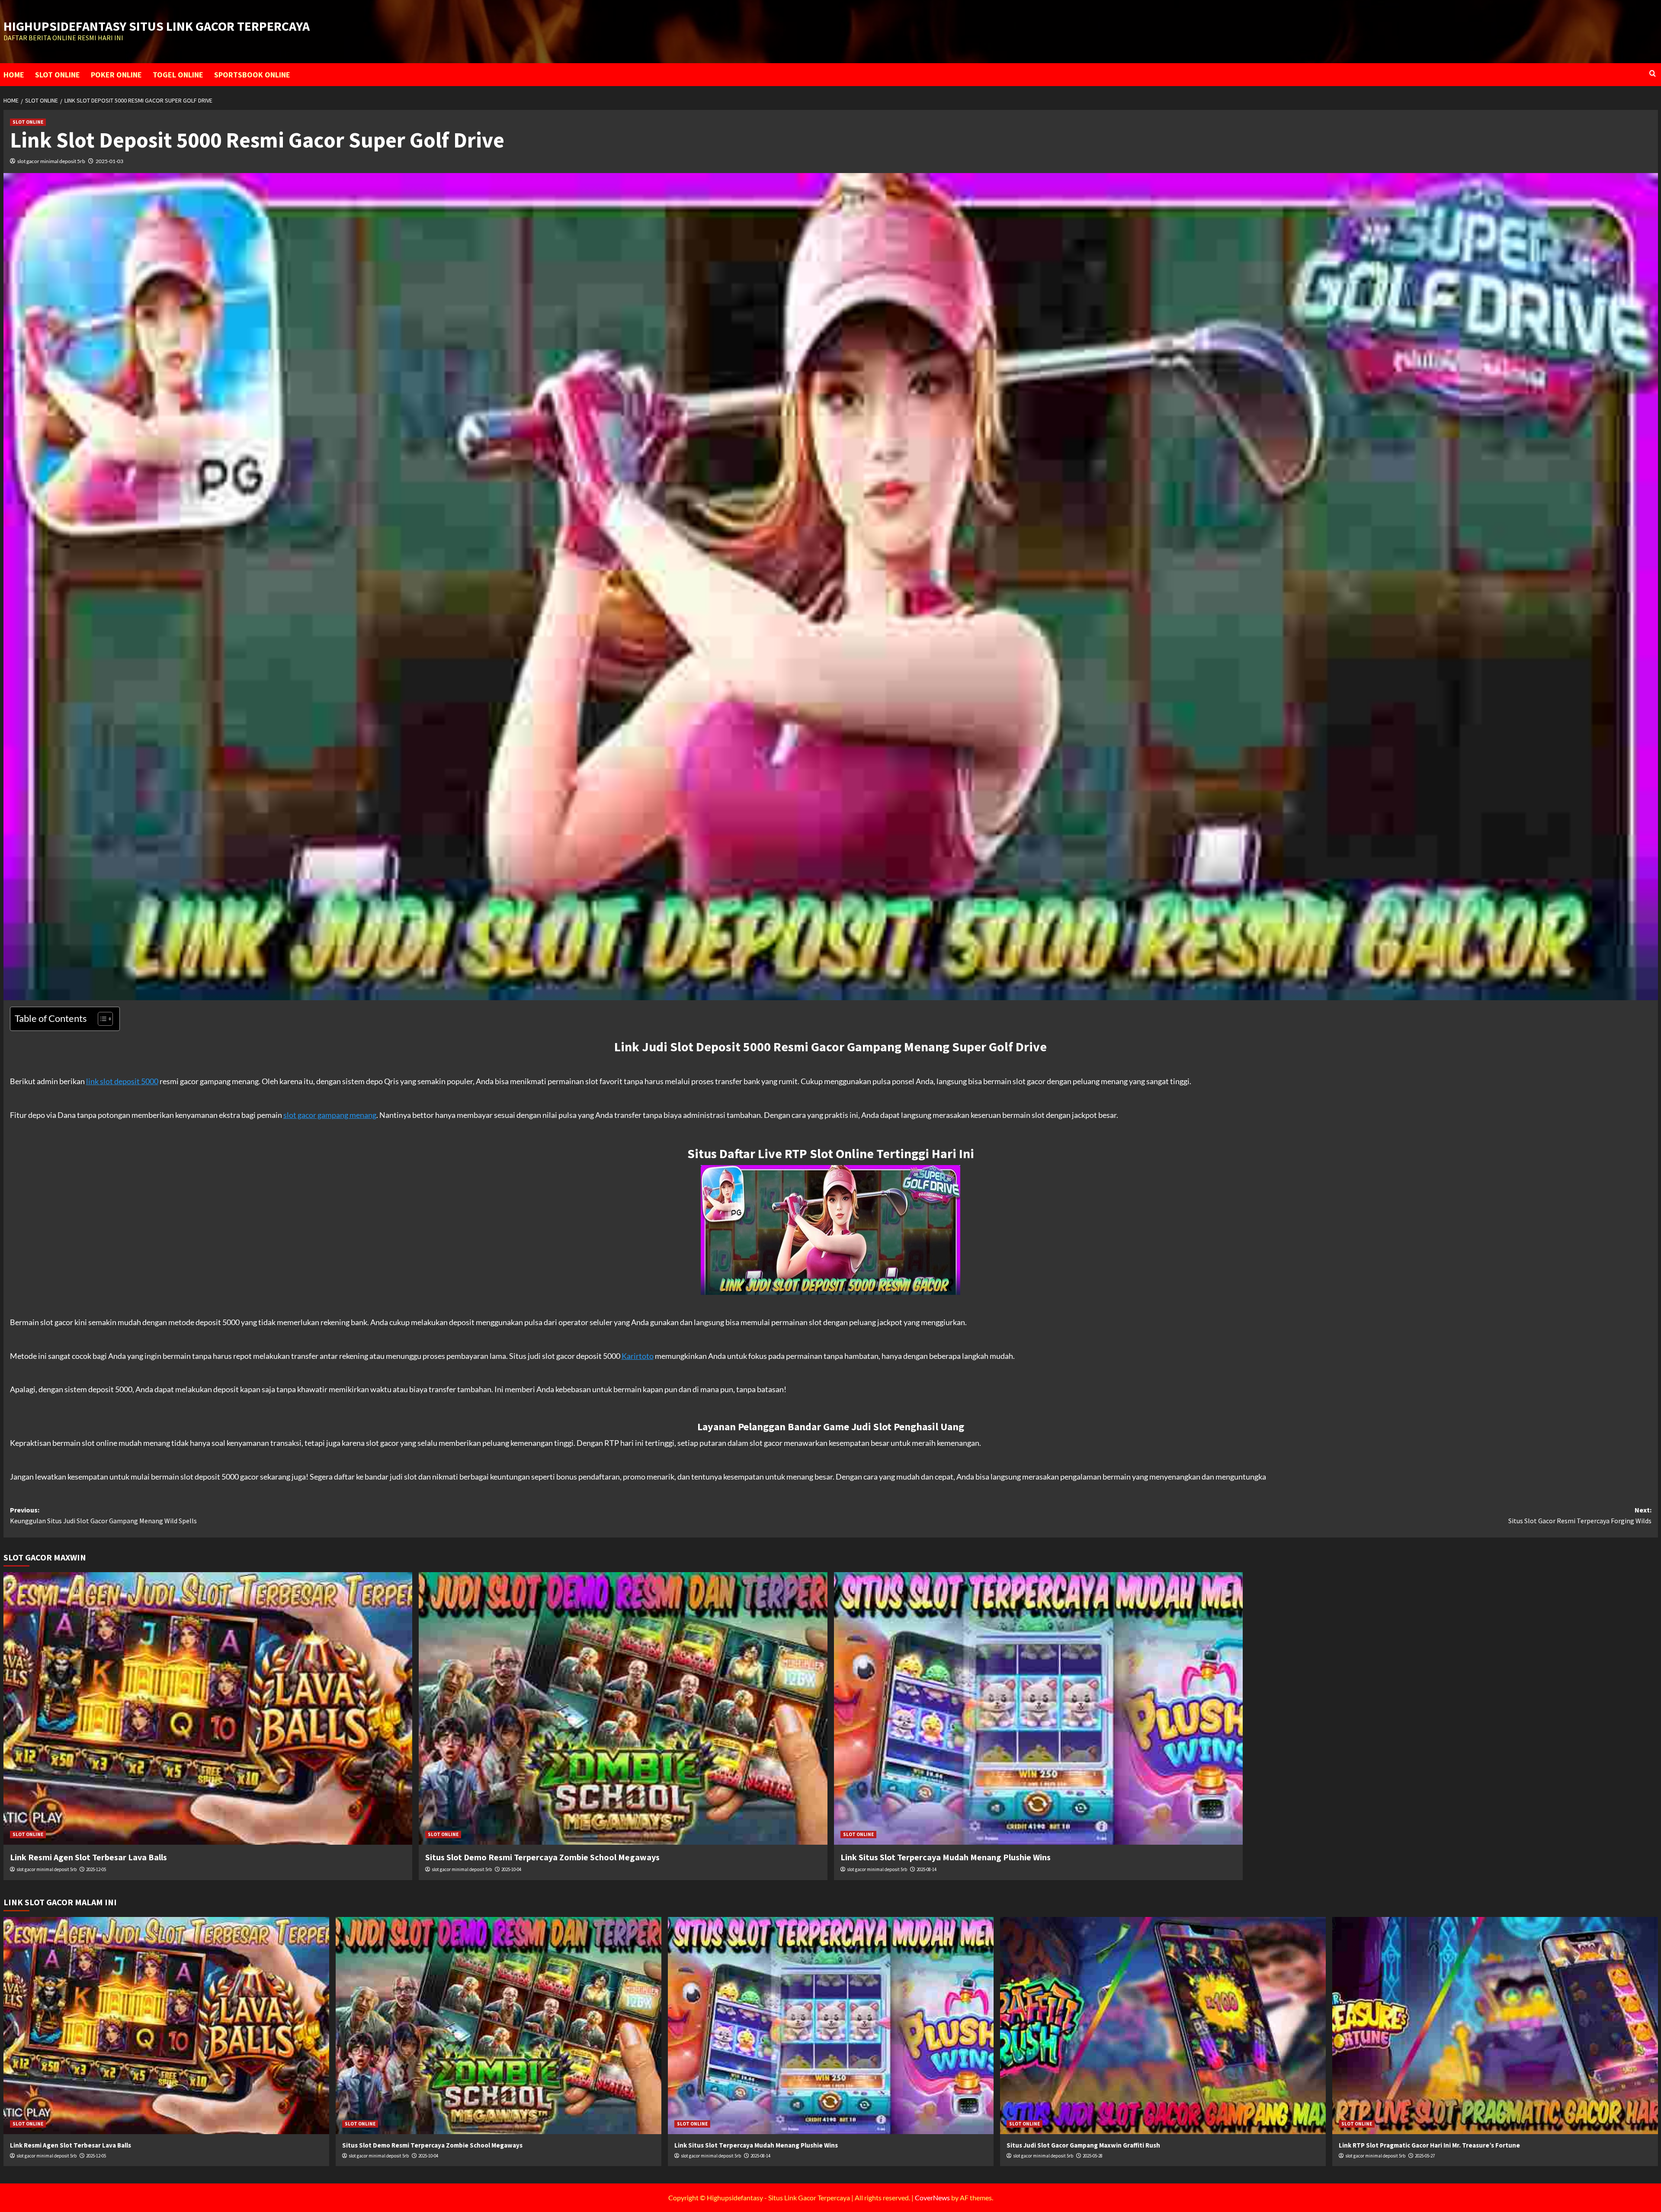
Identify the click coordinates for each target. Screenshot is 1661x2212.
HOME (14, 75)
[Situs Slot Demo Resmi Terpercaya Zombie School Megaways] (623, 1708)
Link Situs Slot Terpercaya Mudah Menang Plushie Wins (946, 1857)
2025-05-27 (1425, 2156)
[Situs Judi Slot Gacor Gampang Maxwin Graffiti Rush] (1163, 2026)
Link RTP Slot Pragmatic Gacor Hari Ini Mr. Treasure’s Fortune (1429, 2145)
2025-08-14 (927, 1869)
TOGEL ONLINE (178, 75)
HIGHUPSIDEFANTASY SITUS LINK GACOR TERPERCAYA (157, 26)
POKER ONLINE (116, 75)
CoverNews (932, 2198)
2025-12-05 (96, 1869)
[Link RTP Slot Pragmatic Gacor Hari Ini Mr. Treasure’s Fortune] (1495, 2026)
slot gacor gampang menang (330, 1115)
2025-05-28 (1093, 2156)
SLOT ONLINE (58, 75)
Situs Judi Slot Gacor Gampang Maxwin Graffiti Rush (1083, 2145)
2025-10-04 (511, 1869)
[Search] (1653, 74)
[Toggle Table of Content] (101, 1019)
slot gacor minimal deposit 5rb (51, 161)
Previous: (103, 1515)
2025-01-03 (109, 161)
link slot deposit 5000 (122, 1081)
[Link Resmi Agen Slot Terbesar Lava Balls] (208, 1708)
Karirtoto (638, 1356)
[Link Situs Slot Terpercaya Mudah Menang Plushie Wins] (1038, 1708)
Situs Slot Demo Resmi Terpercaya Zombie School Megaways (542, 1857)
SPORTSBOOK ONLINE (252, 75)
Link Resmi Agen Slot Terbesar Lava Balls (88, 1857)
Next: (1580, 1515)
